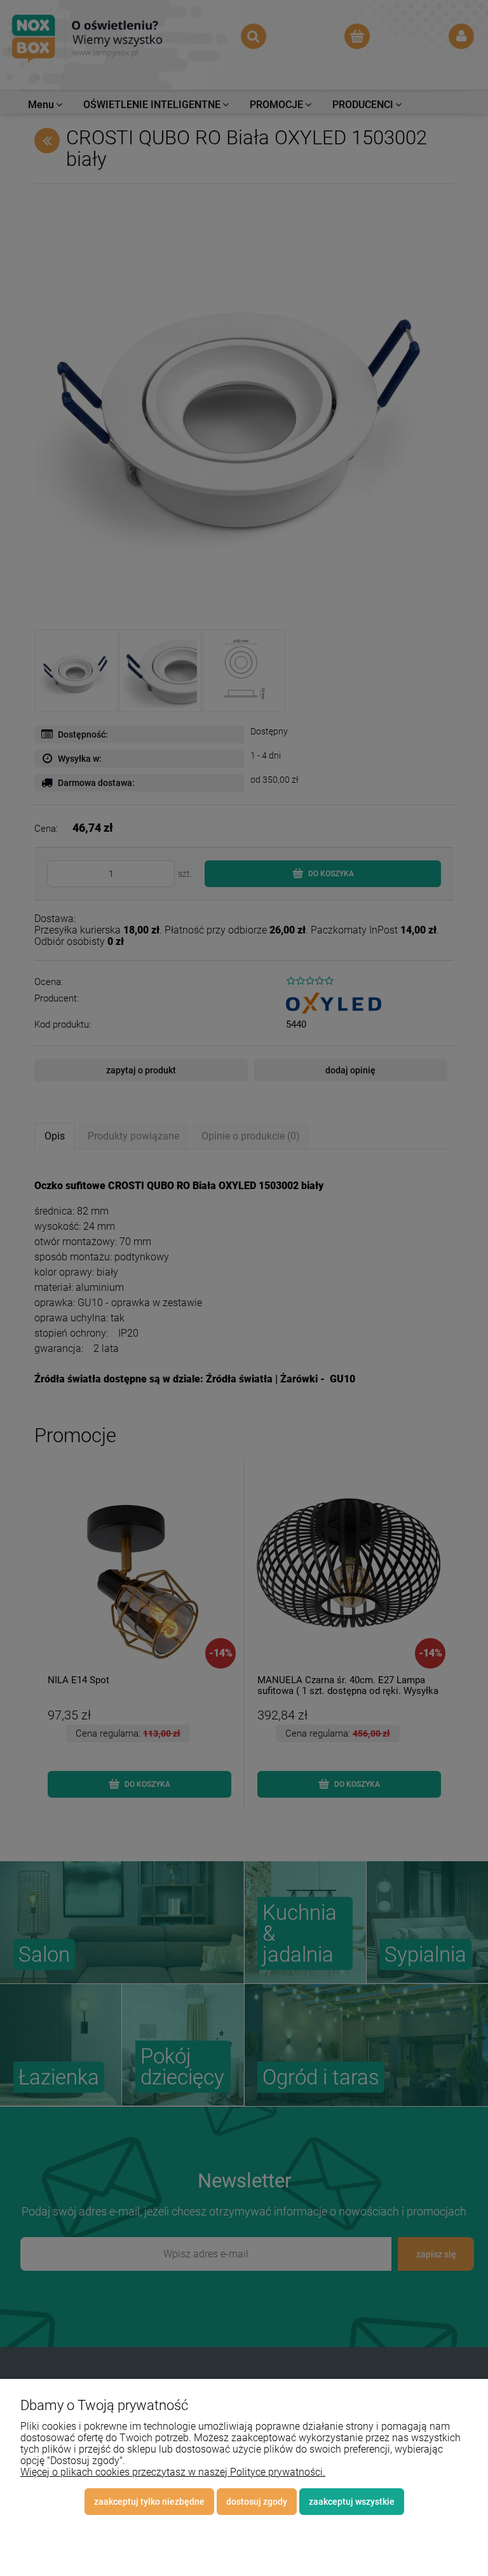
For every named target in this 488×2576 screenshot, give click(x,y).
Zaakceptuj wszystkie (352, 2502)
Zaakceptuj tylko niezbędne (149, 2502)
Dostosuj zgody (257, 2502)
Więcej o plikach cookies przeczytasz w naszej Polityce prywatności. (173, 2472)
